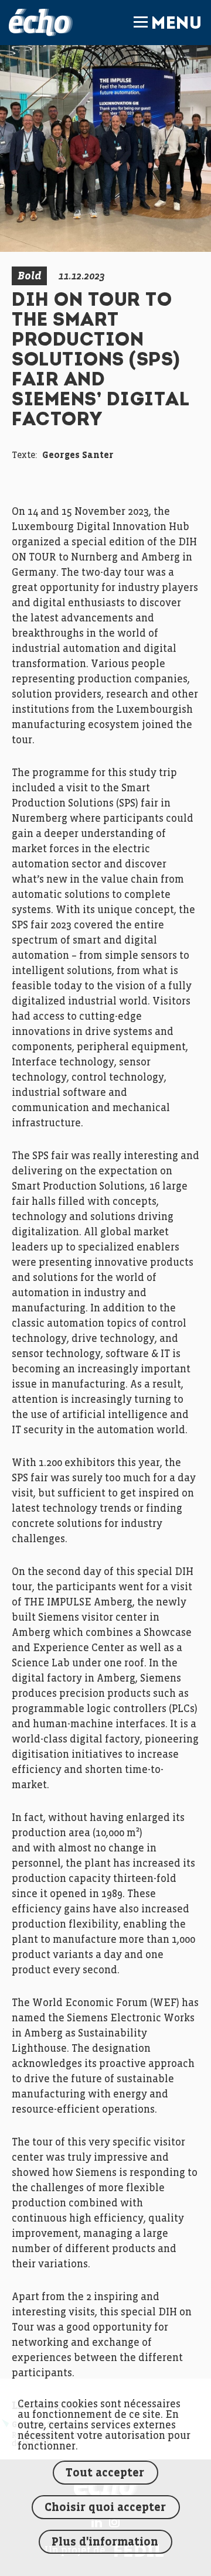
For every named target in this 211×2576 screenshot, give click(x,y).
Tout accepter (105, 2473)
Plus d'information (105, 2542)
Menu (176, 25)
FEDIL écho (41, 23)
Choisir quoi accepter (105, 2508)
